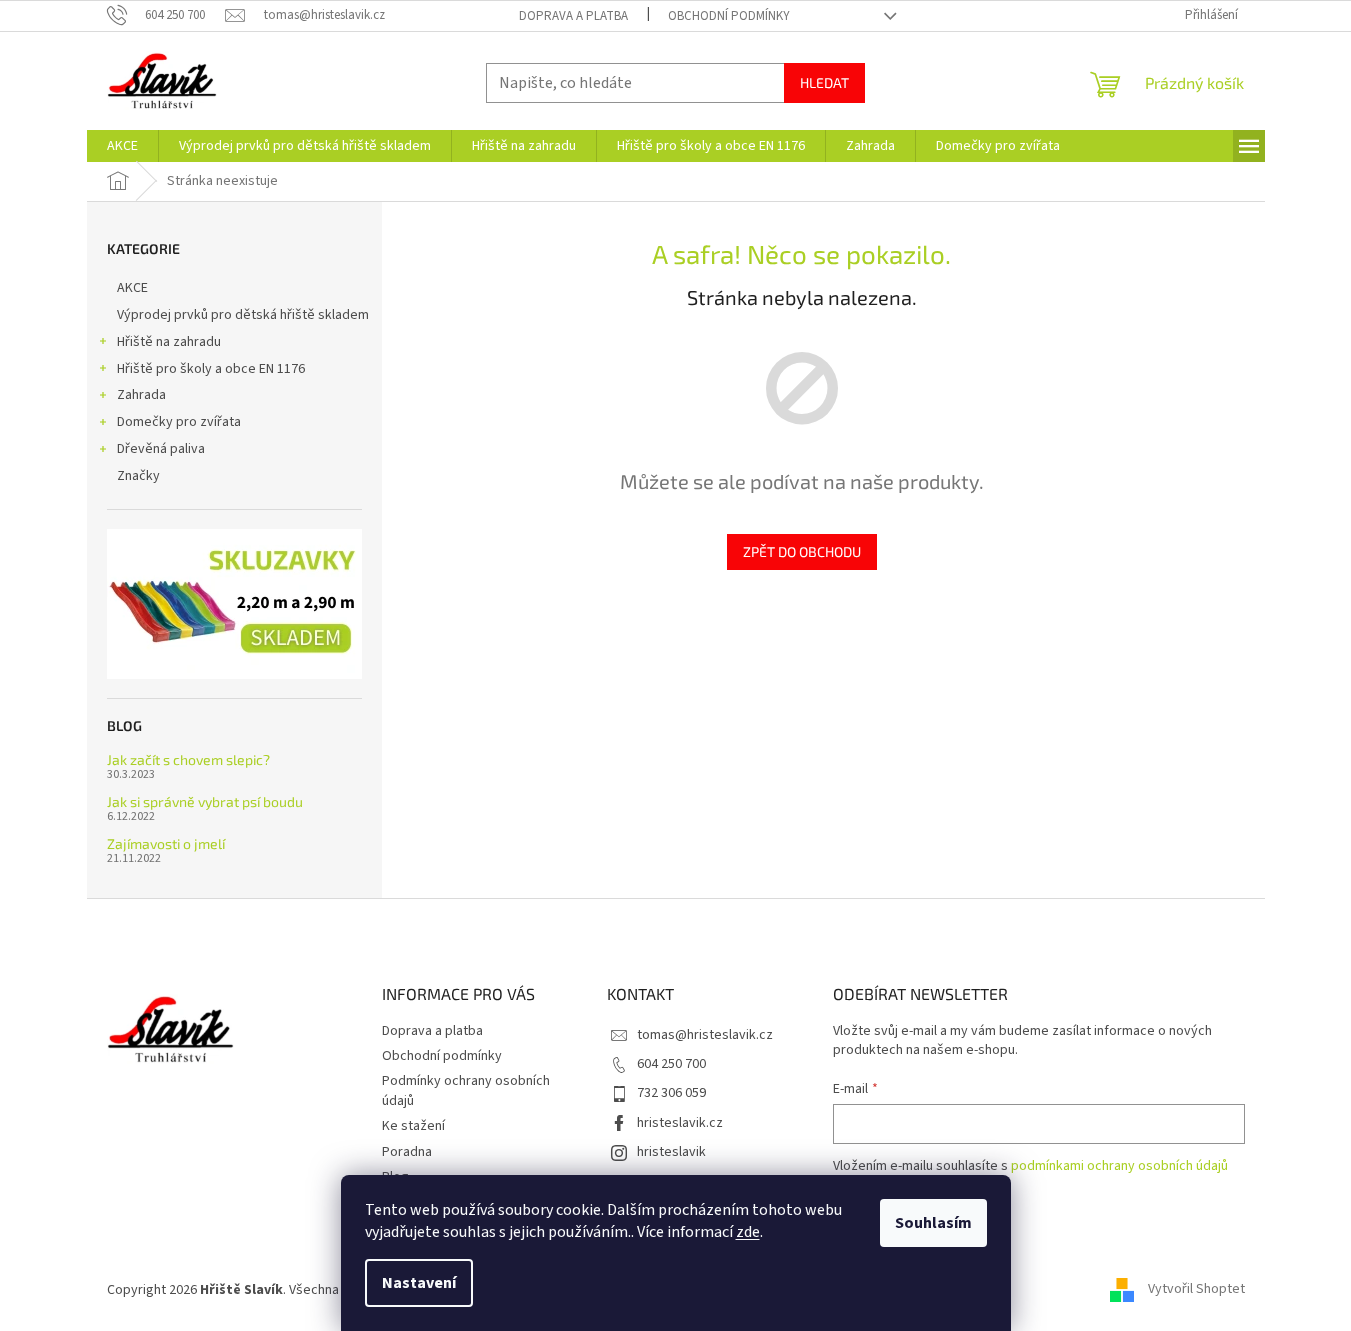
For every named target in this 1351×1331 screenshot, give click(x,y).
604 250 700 (671, 1064)
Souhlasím (933, 1223)
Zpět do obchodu (802, 551)
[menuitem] (122, 146)
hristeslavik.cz (680, 1123)
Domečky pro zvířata (179, 422)
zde (748, 1232)
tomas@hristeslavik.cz (705, 1035)
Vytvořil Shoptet (1196, 1290)
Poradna (407, 1152)
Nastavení (419, 1283)
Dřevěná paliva (161, 449)
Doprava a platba (573, 16)
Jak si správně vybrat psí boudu (205, 801)
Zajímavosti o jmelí (166, 843)
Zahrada (141, 395)
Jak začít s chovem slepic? (188, 759)
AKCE (132, 288)
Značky (138, 476)
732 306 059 (671, 1093)
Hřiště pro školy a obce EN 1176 (211, 369)
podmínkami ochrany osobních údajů (1119, 1166)
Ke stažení (413, 1126)
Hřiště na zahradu (169, 342)
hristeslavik (671, 1152)
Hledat (824, 82)
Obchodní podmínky (729, 16)
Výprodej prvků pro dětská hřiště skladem (243, 315)
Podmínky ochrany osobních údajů (466, 1090)
